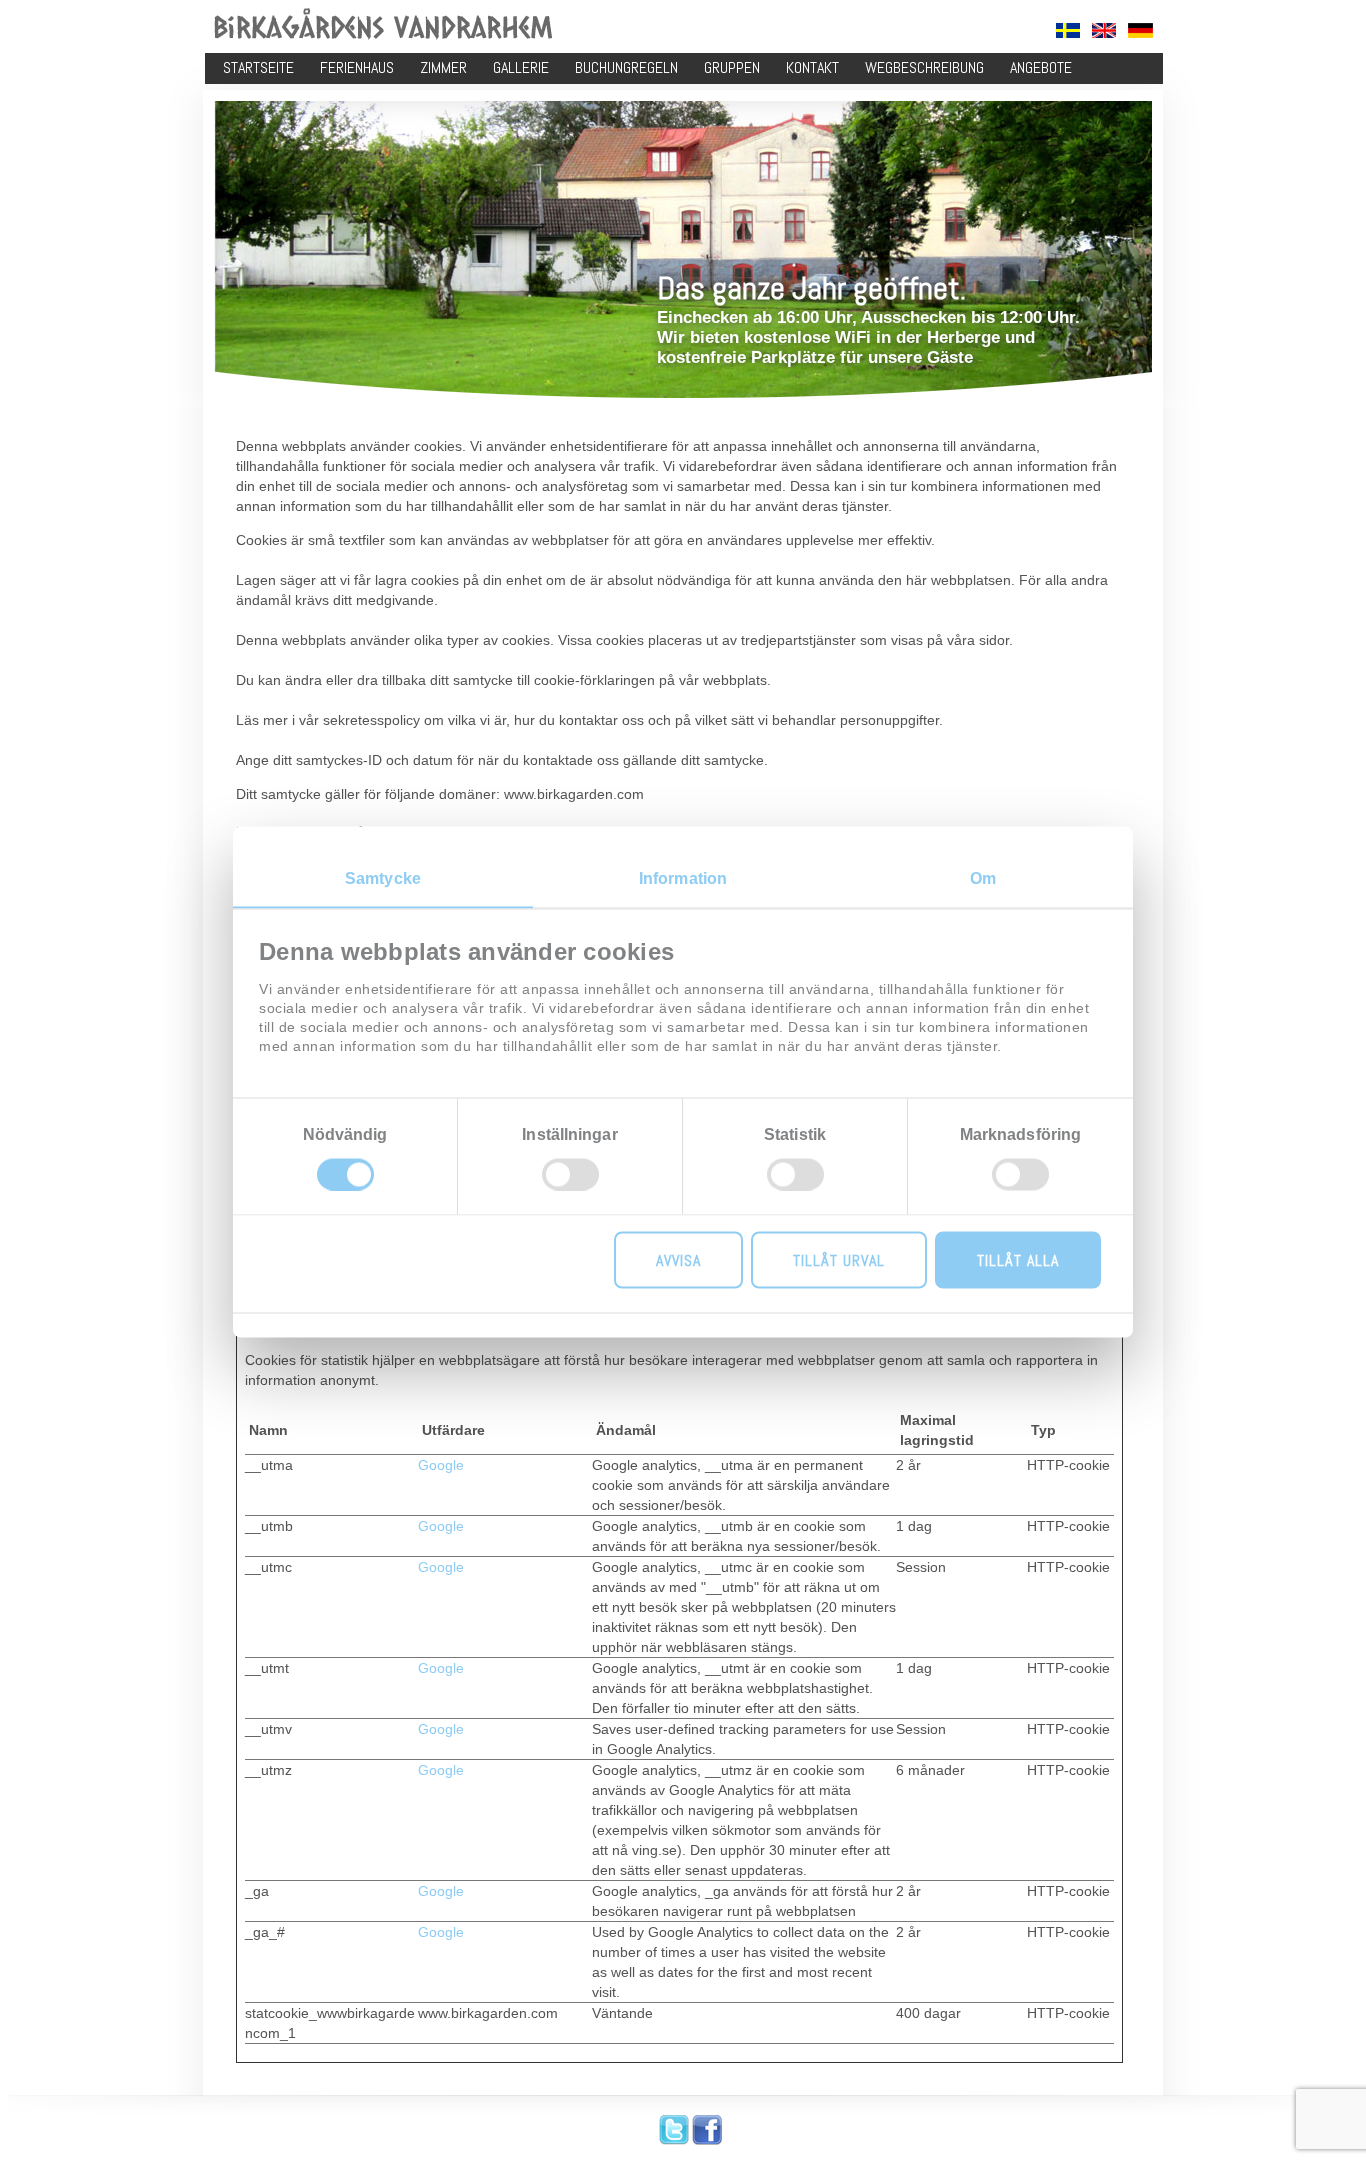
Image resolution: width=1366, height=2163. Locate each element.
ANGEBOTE (1041, 67)
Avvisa (678, 1259)
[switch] (570, 1174)
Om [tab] (983, 877)
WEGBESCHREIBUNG (924, 67)
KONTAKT (812, 67)
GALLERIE (521, 67)
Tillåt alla (1018, 1259)
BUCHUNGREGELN (626, 67)
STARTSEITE (258, 67)
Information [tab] (683, 877)
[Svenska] (1068, 34)
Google (441, 1465)
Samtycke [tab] (383, 877)
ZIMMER (443, 67)
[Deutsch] (1140, 34)
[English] (1104, 34)
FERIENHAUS (357, 67)
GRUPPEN (732, 67)
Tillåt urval (839, 1259)
